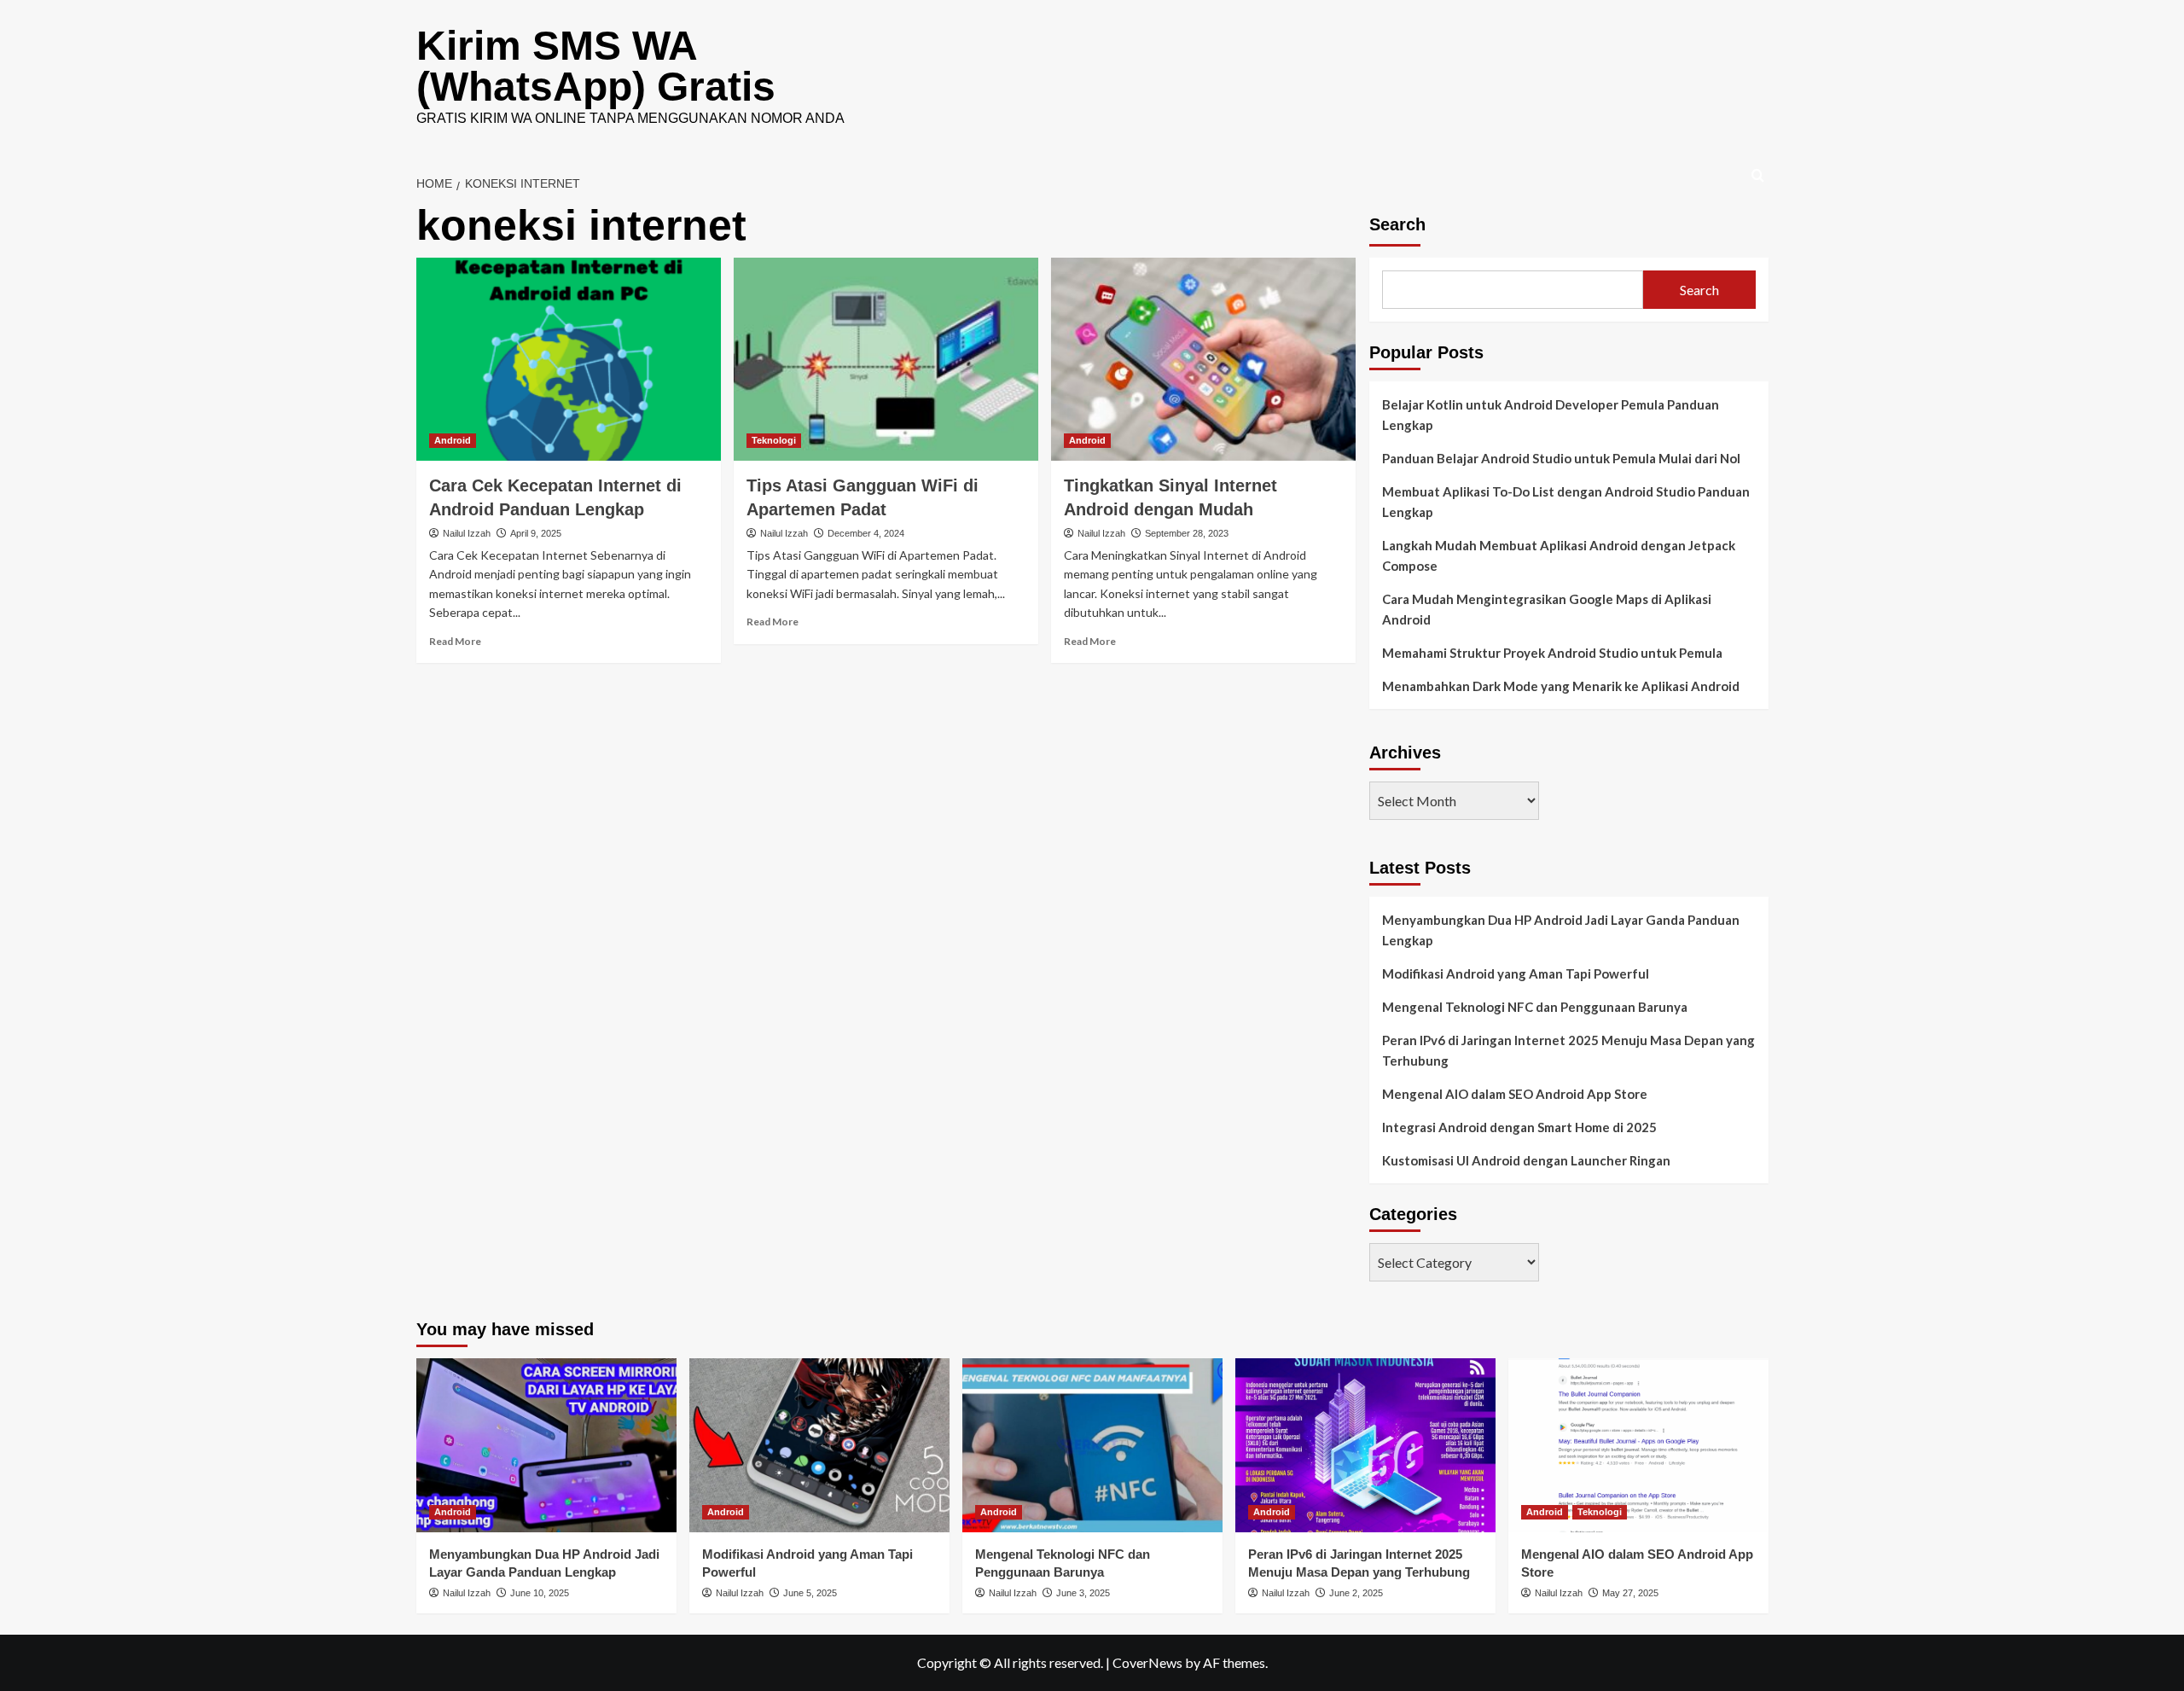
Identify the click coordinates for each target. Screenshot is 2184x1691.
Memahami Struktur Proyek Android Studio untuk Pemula (1552, 653)
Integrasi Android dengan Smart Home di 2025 (1519, 1127)
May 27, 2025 (1630, 1593)
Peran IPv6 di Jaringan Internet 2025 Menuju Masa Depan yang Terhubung (1568, 1050)
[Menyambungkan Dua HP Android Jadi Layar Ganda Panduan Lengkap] (546, 1445)
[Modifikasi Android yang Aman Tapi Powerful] (819, 1445)
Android (453, 440)
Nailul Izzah (467, 533)
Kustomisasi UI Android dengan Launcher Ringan (1526, 1160)
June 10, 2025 (540, 1593)
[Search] (1758, 176)
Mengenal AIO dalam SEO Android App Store (1515, 1094)
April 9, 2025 (536, 533)
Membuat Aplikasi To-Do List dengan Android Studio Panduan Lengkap (1566, 502)
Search (1397, 224)
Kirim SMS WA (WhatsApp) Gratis (596, 66)
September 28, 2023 (1187, 533)
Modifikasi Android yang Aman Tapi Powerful (1516, 973)
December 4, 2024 (866, 533)
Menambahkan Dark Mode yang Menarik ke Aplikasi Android (1561, 686)
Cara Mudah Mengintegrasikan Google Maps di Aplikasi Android (1547, 609)
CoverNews (1147, 1662)
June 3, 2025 (1083, 1593)
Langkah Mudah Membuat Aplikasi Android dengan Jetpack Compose (1559, 555)
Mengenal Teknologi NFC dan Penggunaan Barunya (1535, 1007)
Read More (455, 641)
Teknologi (774, 440)
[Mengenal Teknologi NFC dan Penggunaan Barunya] (1092, 1445)
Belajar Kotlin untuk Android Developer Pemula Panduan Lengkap (1551, 415)
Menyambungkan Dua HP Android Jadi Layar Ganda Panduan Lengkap (1561, 930)
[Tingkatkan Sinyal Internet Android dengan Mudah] (1203, 359)
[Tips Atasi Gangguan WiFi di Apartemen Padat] (886, 359)
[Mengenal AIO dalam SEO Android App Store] (1638, 1445)
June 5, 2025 (810, 1593)
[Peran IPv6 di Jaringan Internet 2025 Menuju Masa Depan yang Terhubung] (1365, 1445)
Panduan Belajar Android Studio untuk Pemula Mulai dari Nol (1561, 458)
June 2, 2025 (1356, 1593)
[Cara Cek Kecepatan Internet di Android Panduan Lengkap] (569, 359)
